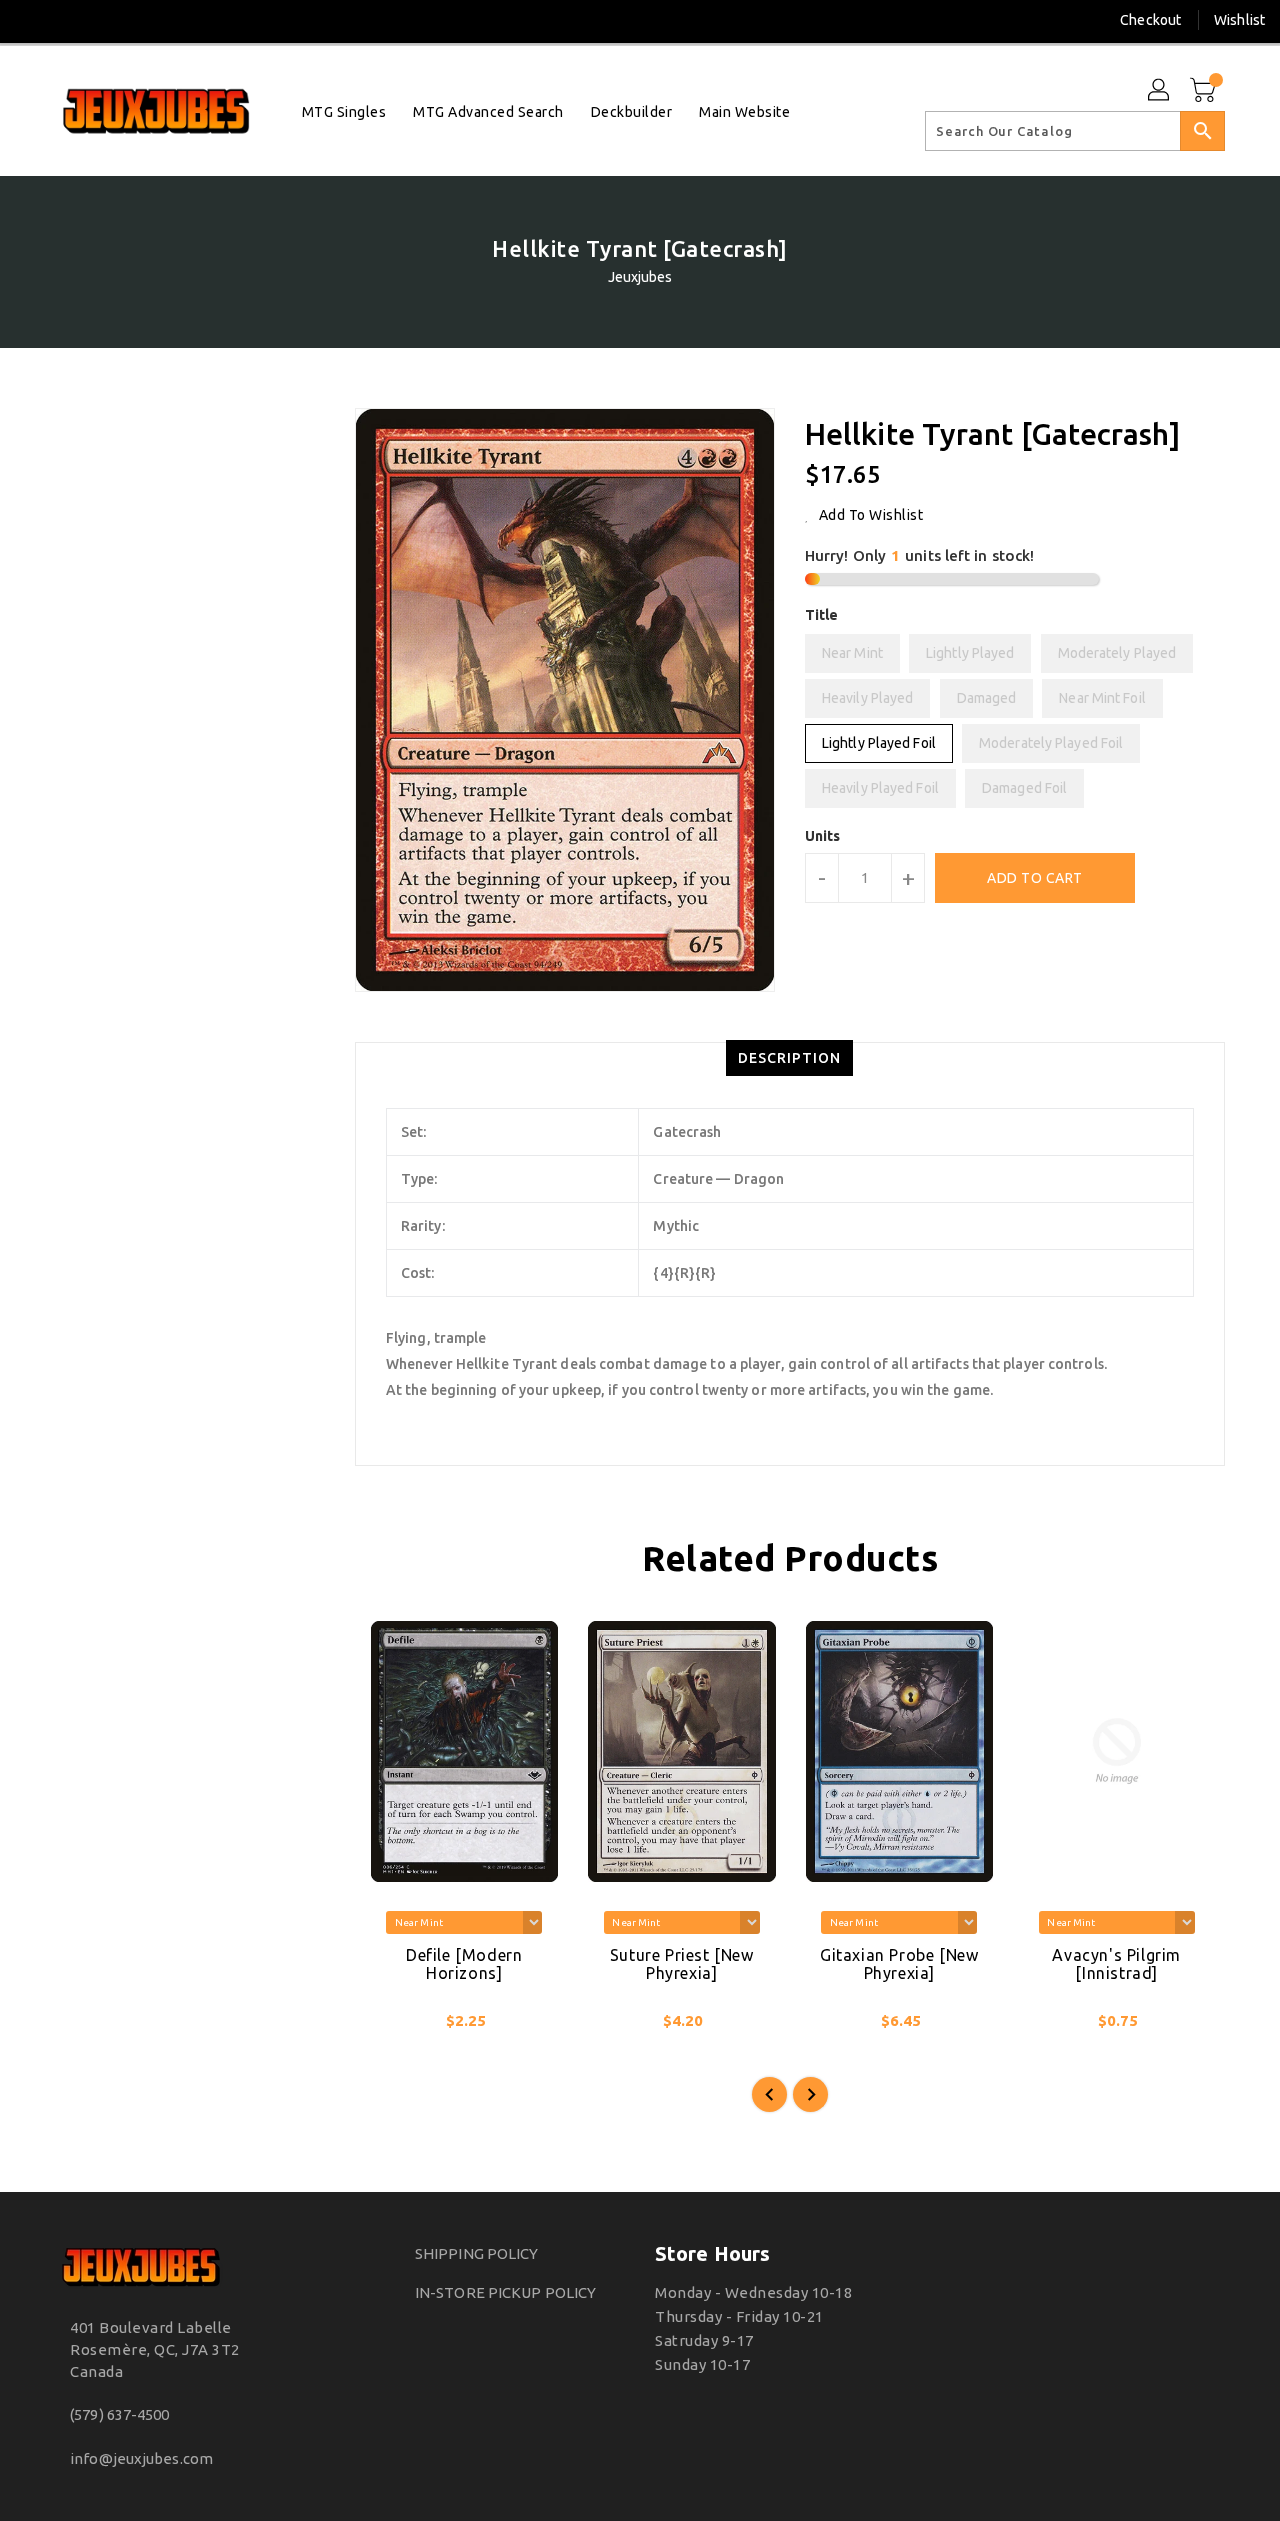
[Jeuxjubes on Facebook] (32, 20)
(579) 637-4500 (119, 2414)
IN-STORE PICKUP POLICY (505, 2292)
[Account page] (1160, 91)
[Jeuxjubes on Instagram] (69, 20)
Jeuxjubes (640, 277)
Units (823, 836)
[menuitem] (344, 111)
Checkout (1150, 20)
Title (822, 615)
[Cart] (1205, 91)
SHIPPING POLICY (477, 2253)
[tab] (789, 1058)
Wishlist (1239, 20)
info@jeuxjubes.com (141, 2458)
